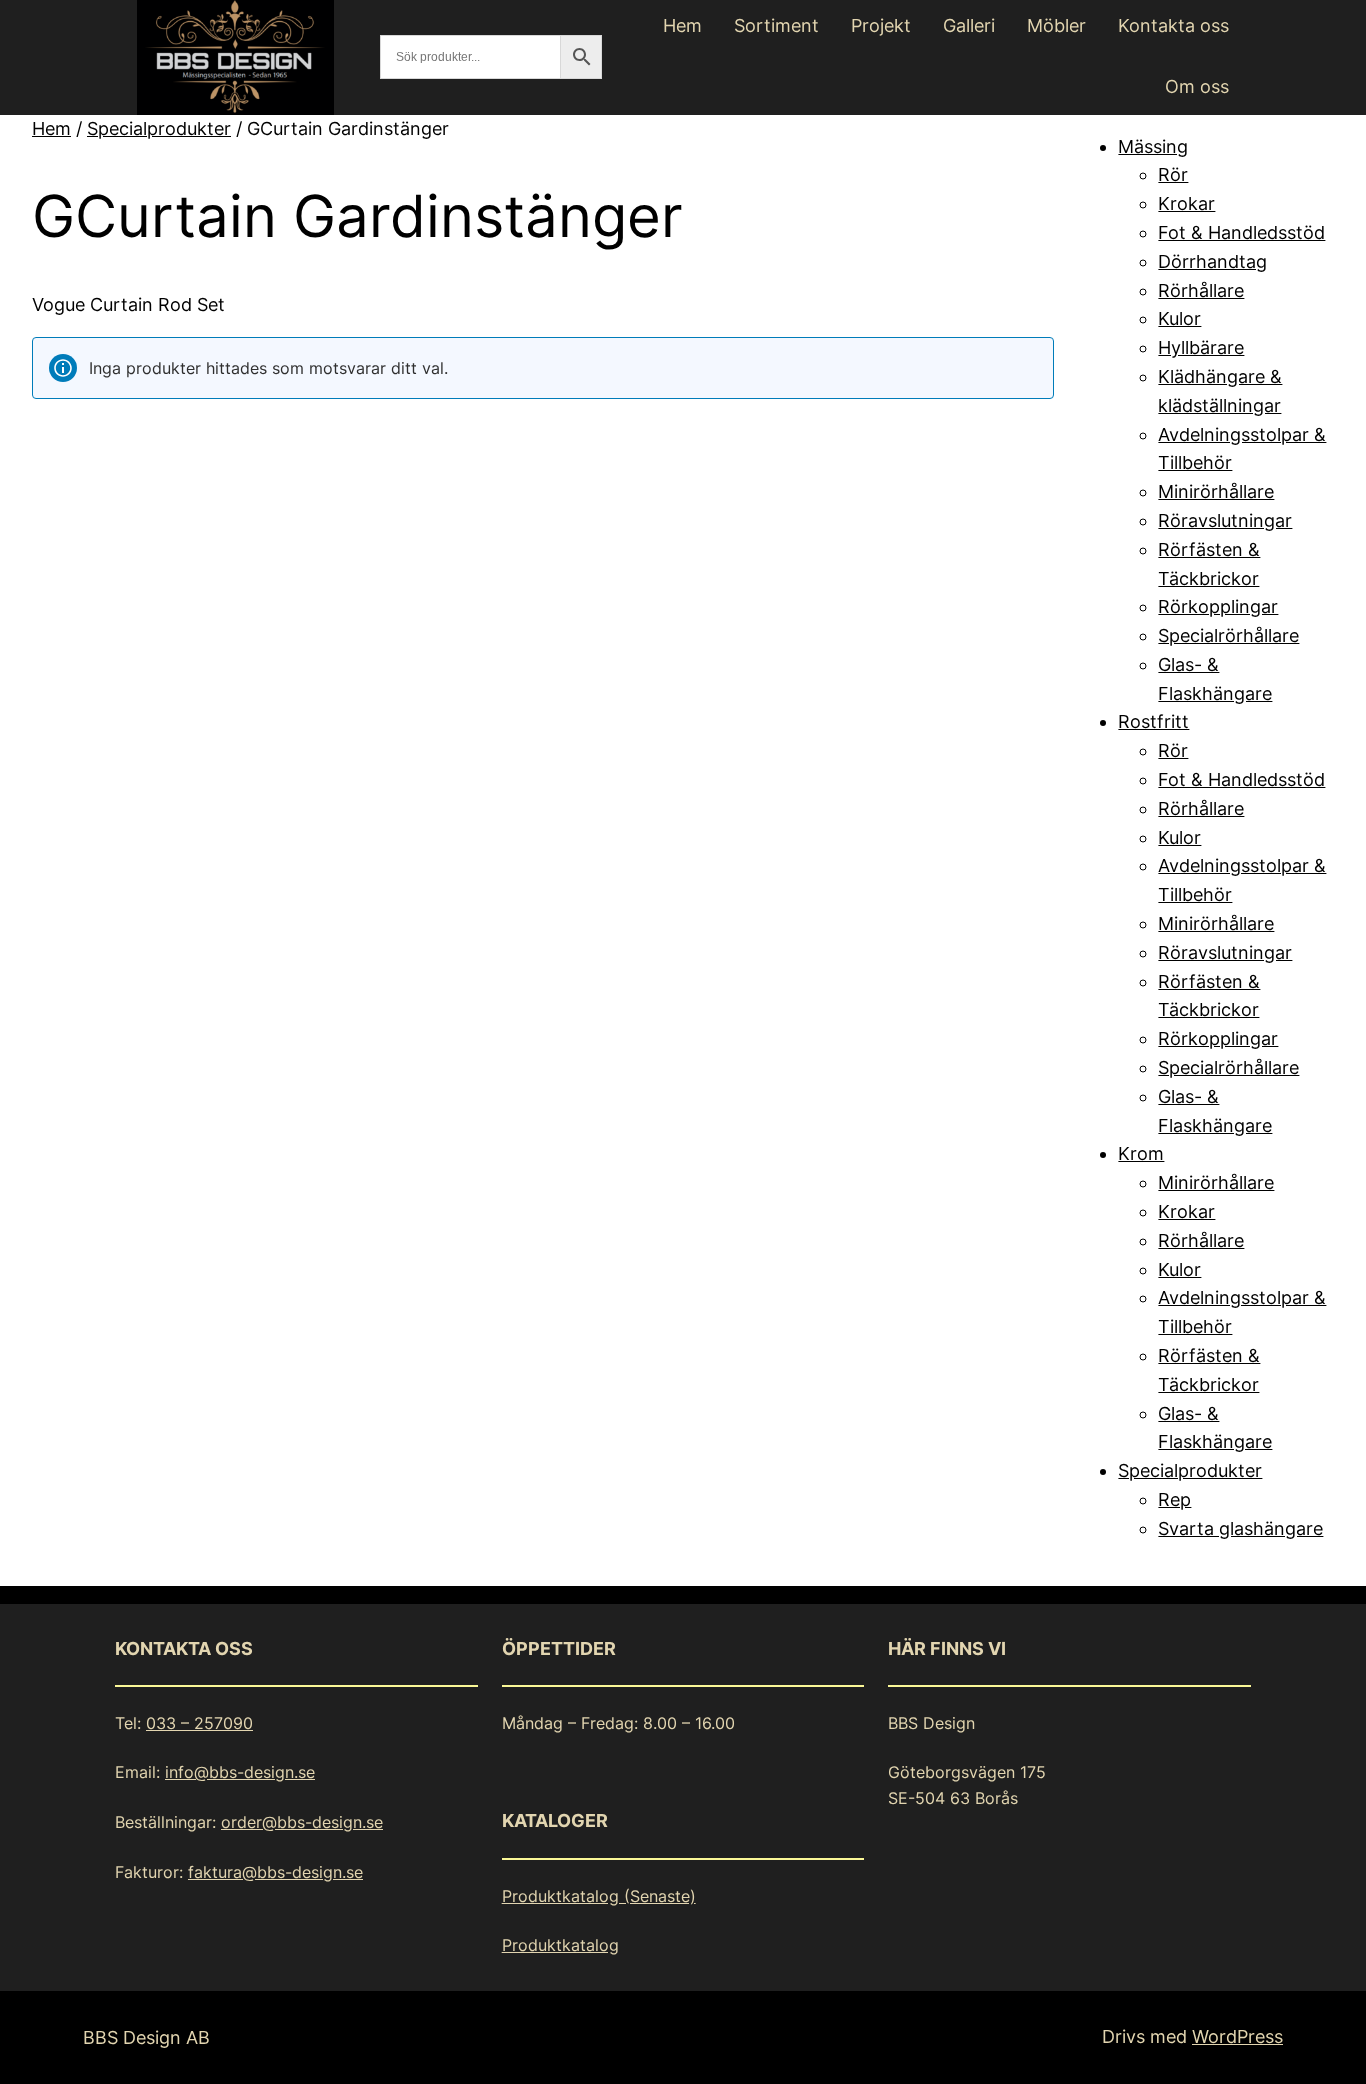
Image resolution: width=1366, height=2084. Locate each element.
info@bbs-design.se (240, 1772)
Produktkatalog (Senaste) (599, 1896)
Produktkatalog (560, 1945)
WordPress (1237, 2036)
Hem (51, 128)
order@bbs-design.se (302, 1822)
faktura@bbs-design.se (275, 1872)
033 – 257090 (199, 1723)
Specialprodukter (159, 128)
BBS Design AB (146, 2037)
